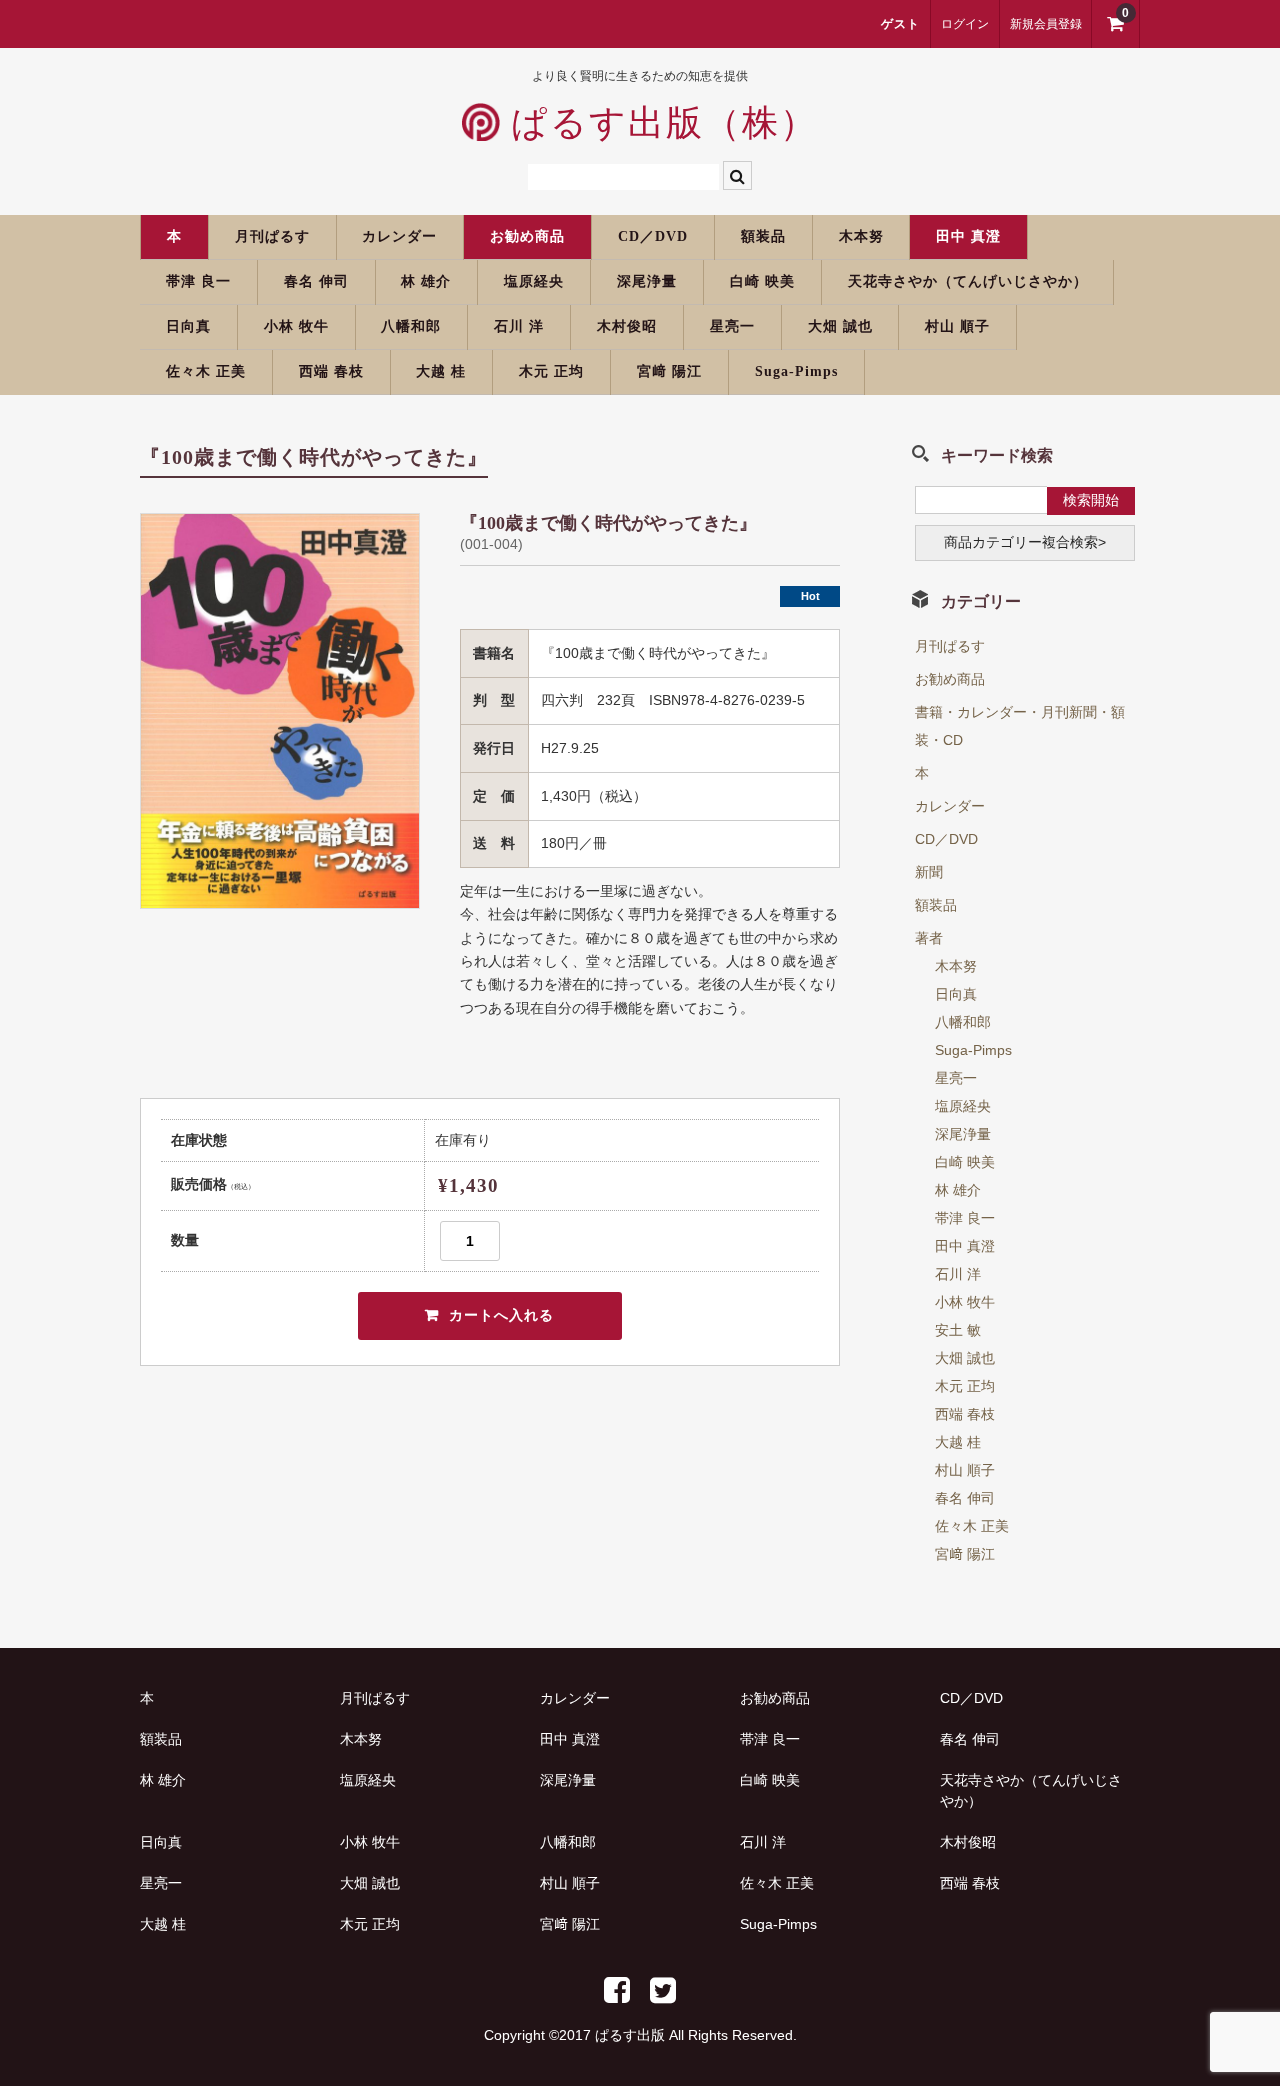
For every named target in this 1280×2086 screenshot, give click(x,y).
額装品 (763, 236)
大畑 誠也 (840, 326)
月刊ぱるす (272, 236)
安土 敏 (958, 1330)
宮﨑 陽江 (669, 371)
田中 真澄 (968, 236)
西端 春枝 (331, 371)
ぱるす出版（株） (659, 123)
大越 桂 (441, 371)
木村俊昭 (627, 326)
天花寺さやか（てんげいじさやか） (968, 281)
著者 (929, 938)
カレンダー (399, 236)
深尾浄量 (647, 281)
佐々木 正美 (206, 371)
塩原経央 (534, 281)
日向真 (188, 326)
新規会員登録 (1046, 24)
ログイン (965, 24)
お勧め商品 (527, 236)
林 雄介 (426, 281)
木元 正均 (551, 371)
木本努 (861, 236)
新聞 (929, 872)
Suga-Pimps (796, 371)
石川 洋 (519, 326)
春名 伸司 (316, 281)
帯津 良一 (198, 281)
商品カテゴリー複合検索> (1025, 542)
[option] (280, 711)
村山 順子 (957, 326)
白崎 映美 (762, 281)
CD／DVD (653, 236)
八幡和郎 (411, 326)
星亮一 (732, 326)
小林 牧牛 (296, 326)
